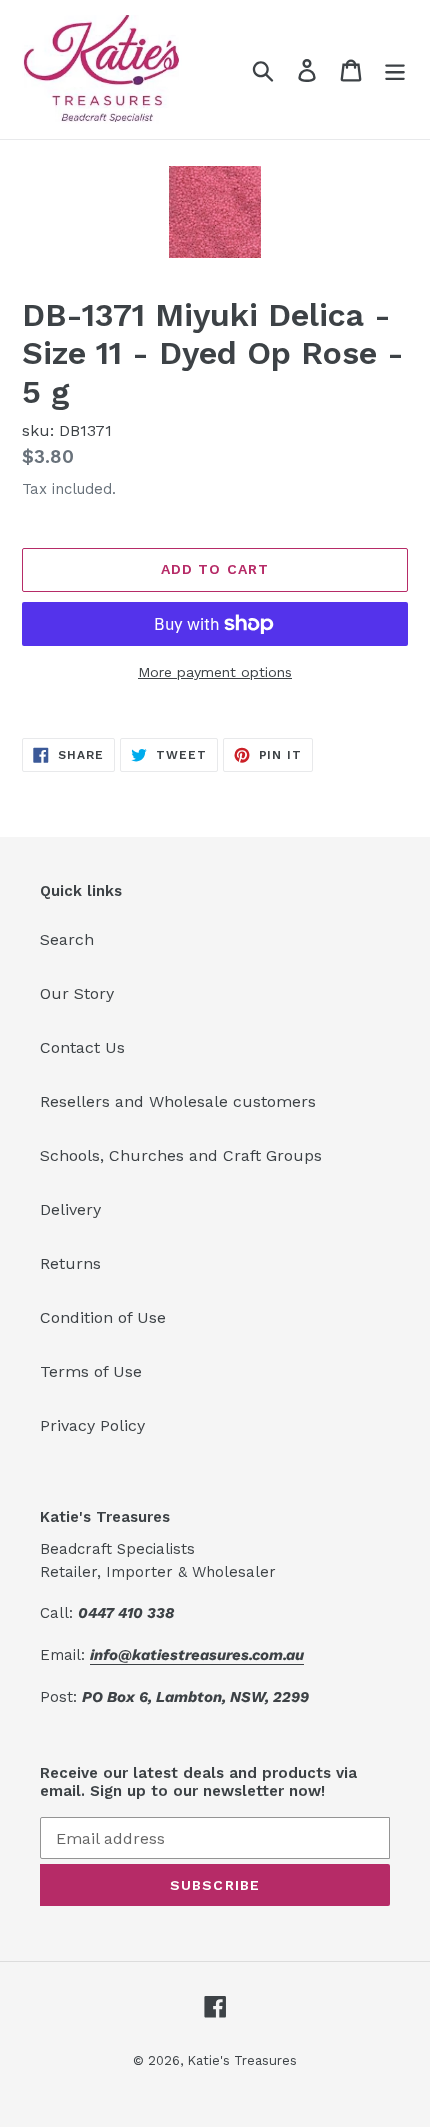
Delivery (70, 1209)
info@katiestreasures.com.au (197, 1655)
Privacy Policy (92, 1425)
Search (67, 939)
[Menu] (395, 69)
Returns (70, 1263)
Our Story (77, 993)
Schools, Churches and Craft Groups (181, 1155)
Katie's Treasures (242, 2060)
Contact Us (82, 1047)
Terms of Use (91, 1371)
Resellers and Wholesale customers (178, 1101)
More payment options (215, 672)
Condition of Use (103, 1317)
